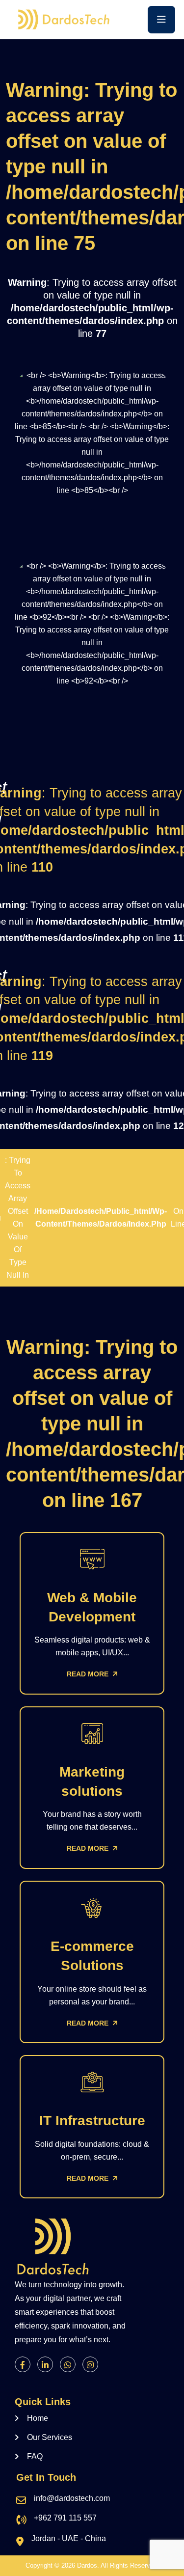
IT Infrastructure (92, 2121)
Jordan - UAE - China (69, 2538)
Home (38, 2418)
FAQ (35, 2456)
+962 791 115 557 (65, 2518)
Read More (89, 1674)
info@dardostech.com (72, 2498)
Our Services (50, 2437)
